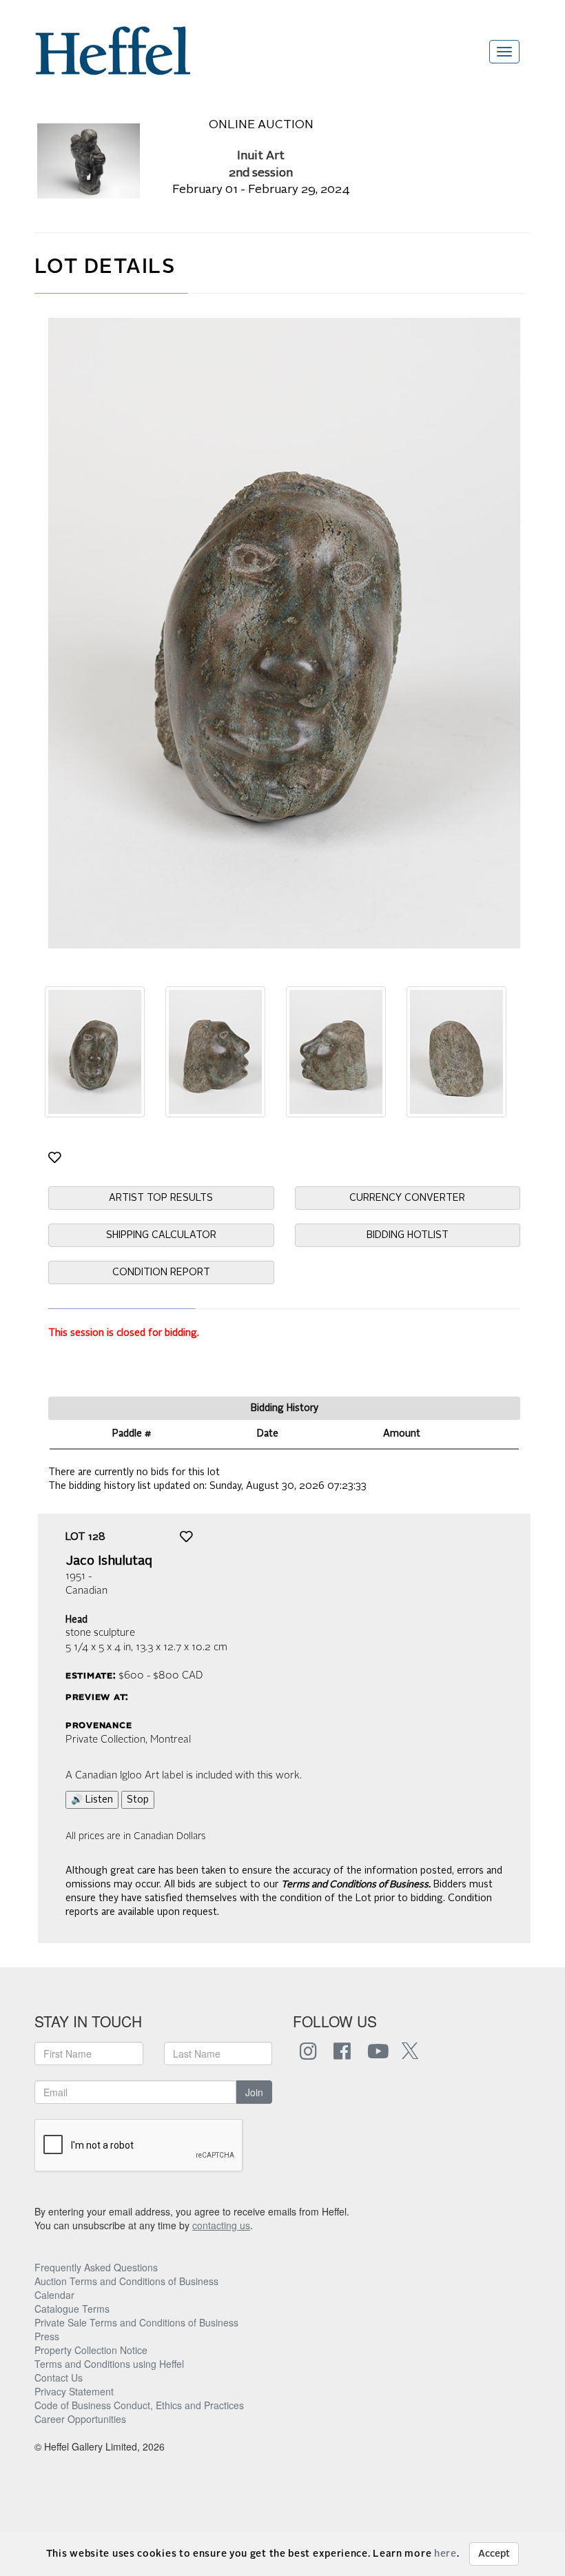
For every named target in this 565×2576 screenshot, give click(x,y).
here (445, 2554)
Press (47, 2336)
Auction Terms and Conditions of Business (126, 2281)
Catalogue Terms (72, 2309)
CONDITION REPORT (161, 1272)
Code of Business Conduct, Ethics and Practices (139, 2405)
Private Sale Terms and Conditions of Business (136, 2322)
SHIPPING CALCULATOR (161, 1235)
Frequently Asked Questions (96, 2267)
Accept (494, 2554)
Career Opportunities (80, 2419)
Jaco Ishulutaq (109, 1561)
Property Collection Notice (91, 2350)
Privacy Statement (74, 2391)
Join (254, 2092)
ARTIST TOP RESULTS (161, 1198)
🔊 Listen (92, 1800)
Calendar (54, 2295)
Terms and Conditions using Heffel (109, 2364)
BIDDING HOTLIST (408, 1235)
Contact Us (59, 2377)
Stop (138, 1800)
